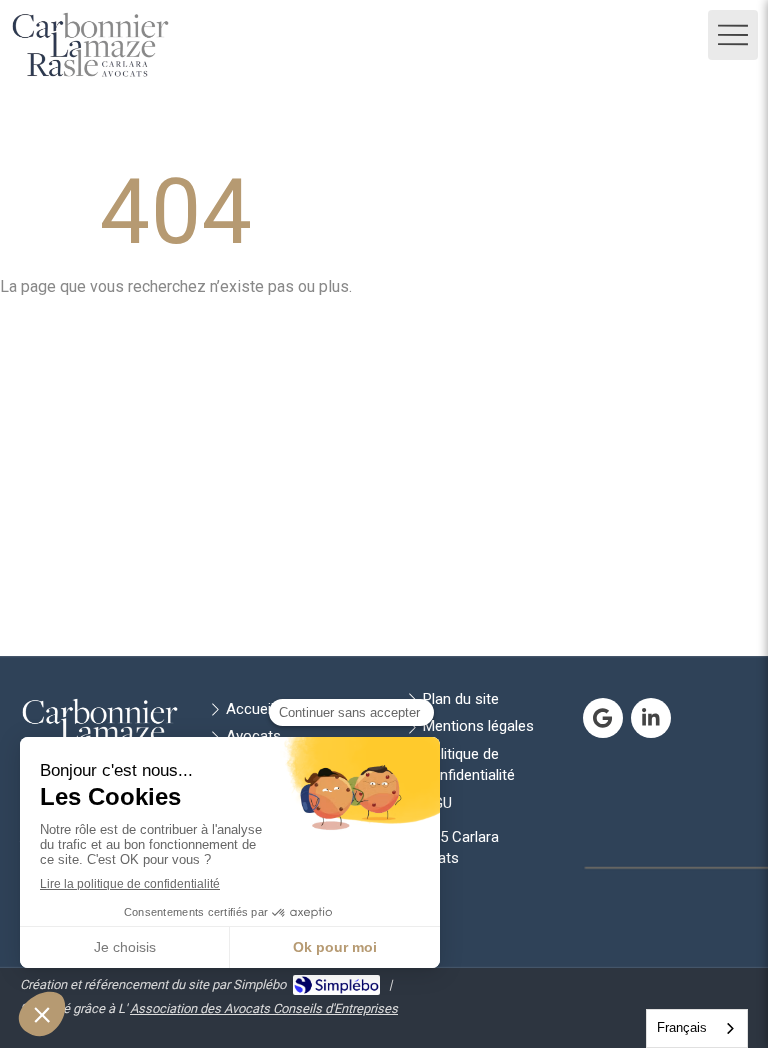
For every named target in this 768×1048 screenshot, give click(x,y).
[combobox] (697, 1028)
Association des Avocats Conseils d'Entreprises (264, 1008)
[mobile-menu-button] (733, 35)
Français (682, 1027)
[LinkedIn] (651, 718)
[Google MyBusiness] (603, 718)
